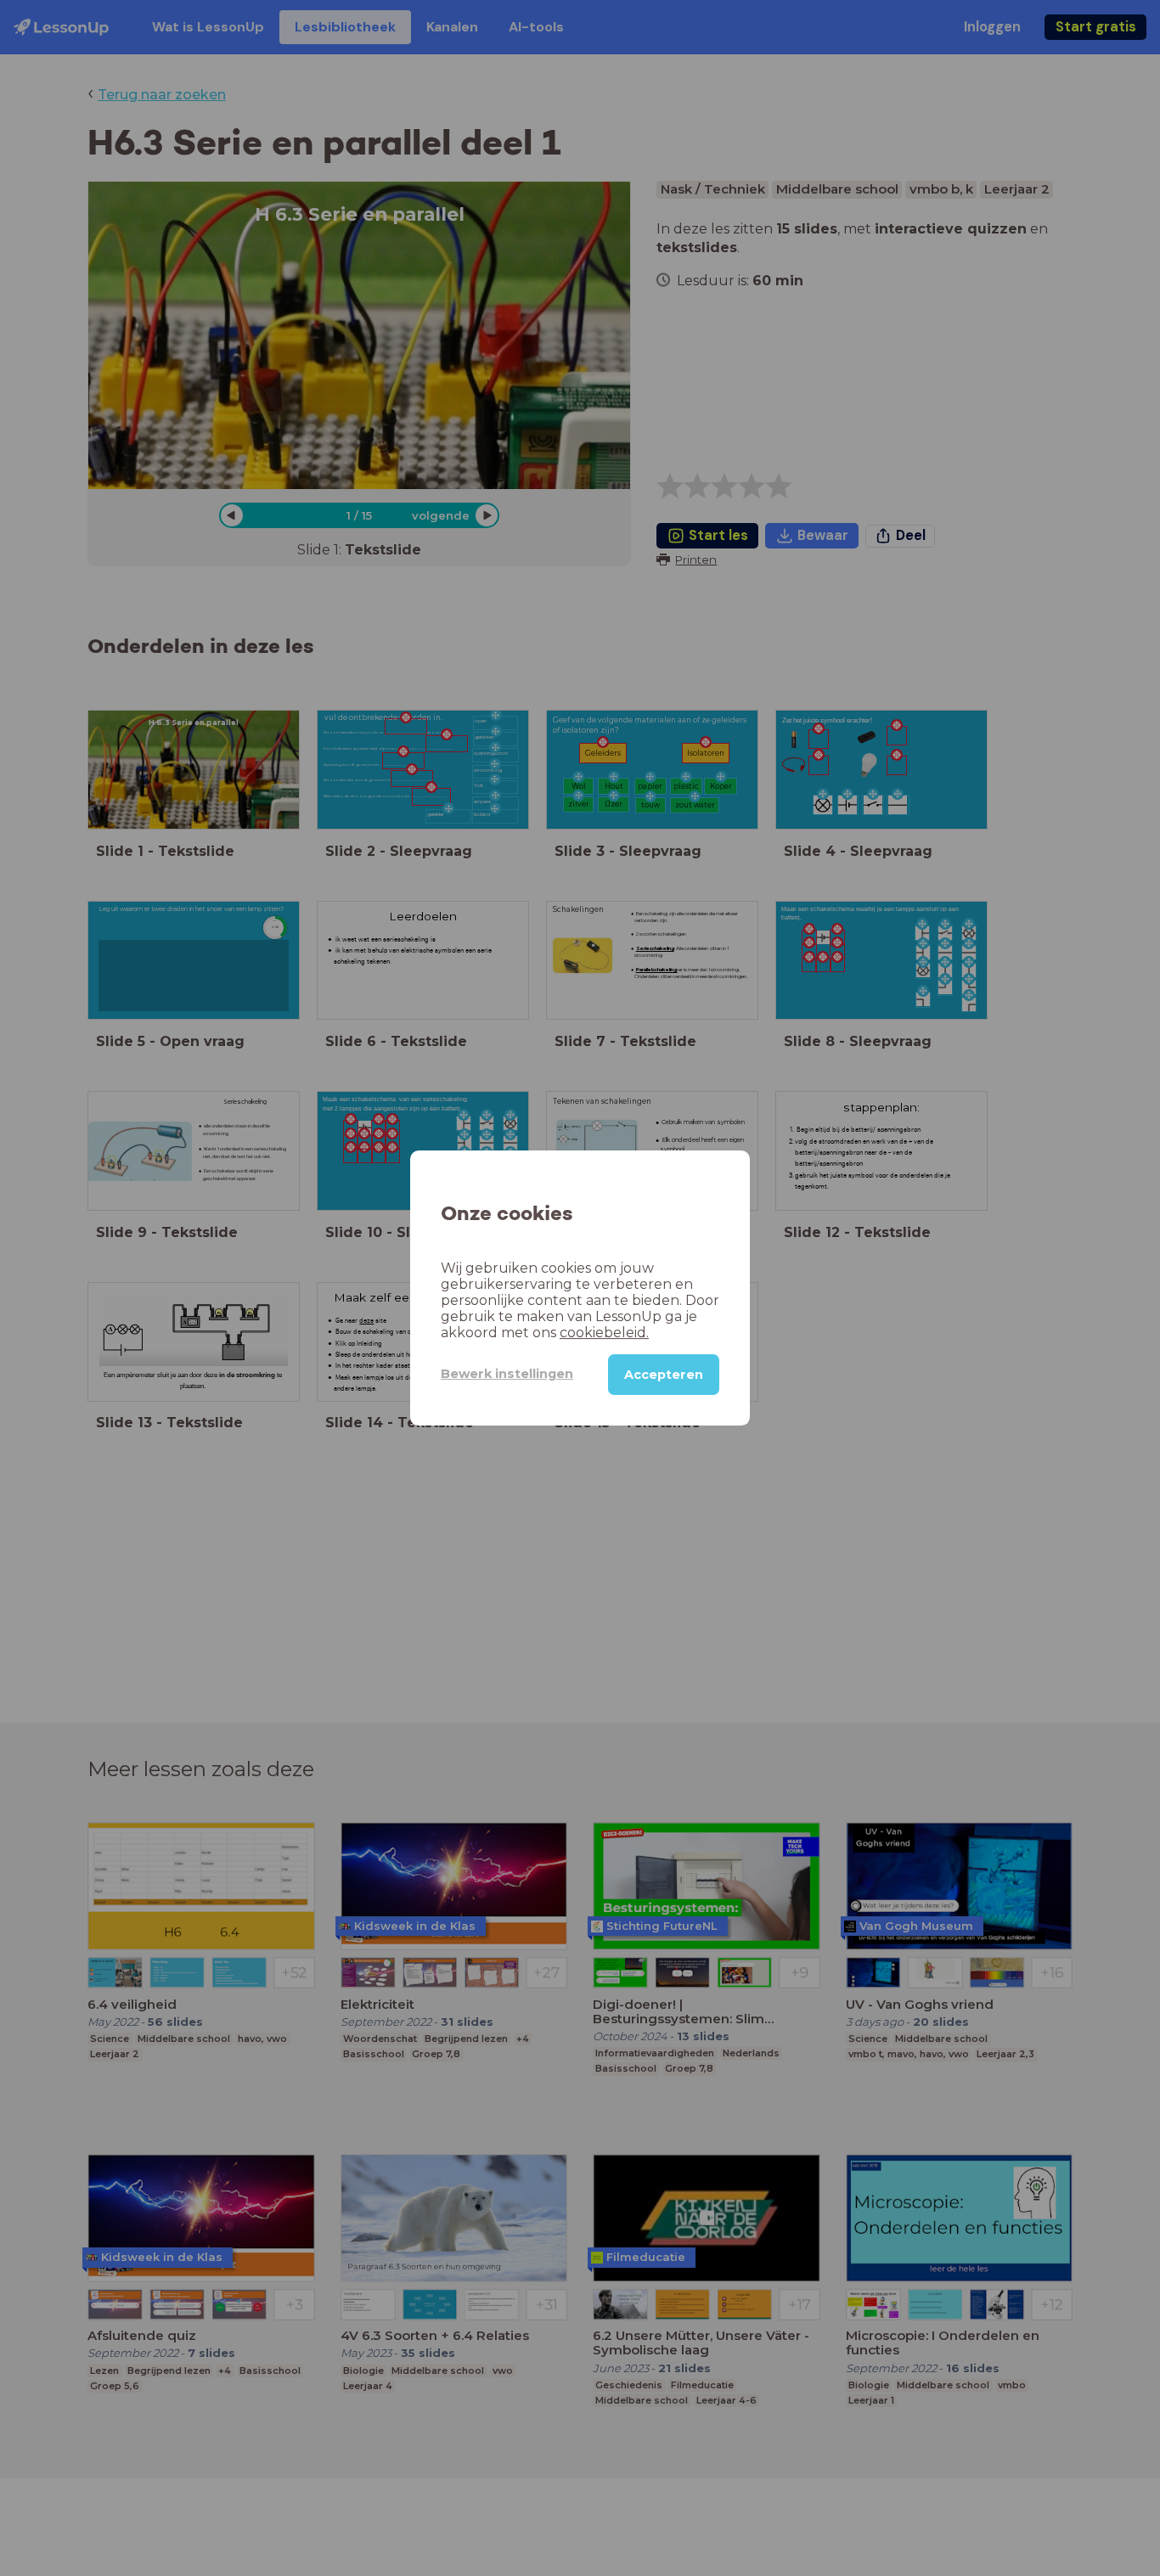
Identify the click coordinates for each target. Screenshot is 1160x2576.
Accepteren (664, 1375)
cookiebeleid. (604, 1333)
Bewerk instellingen (507, 1374)
